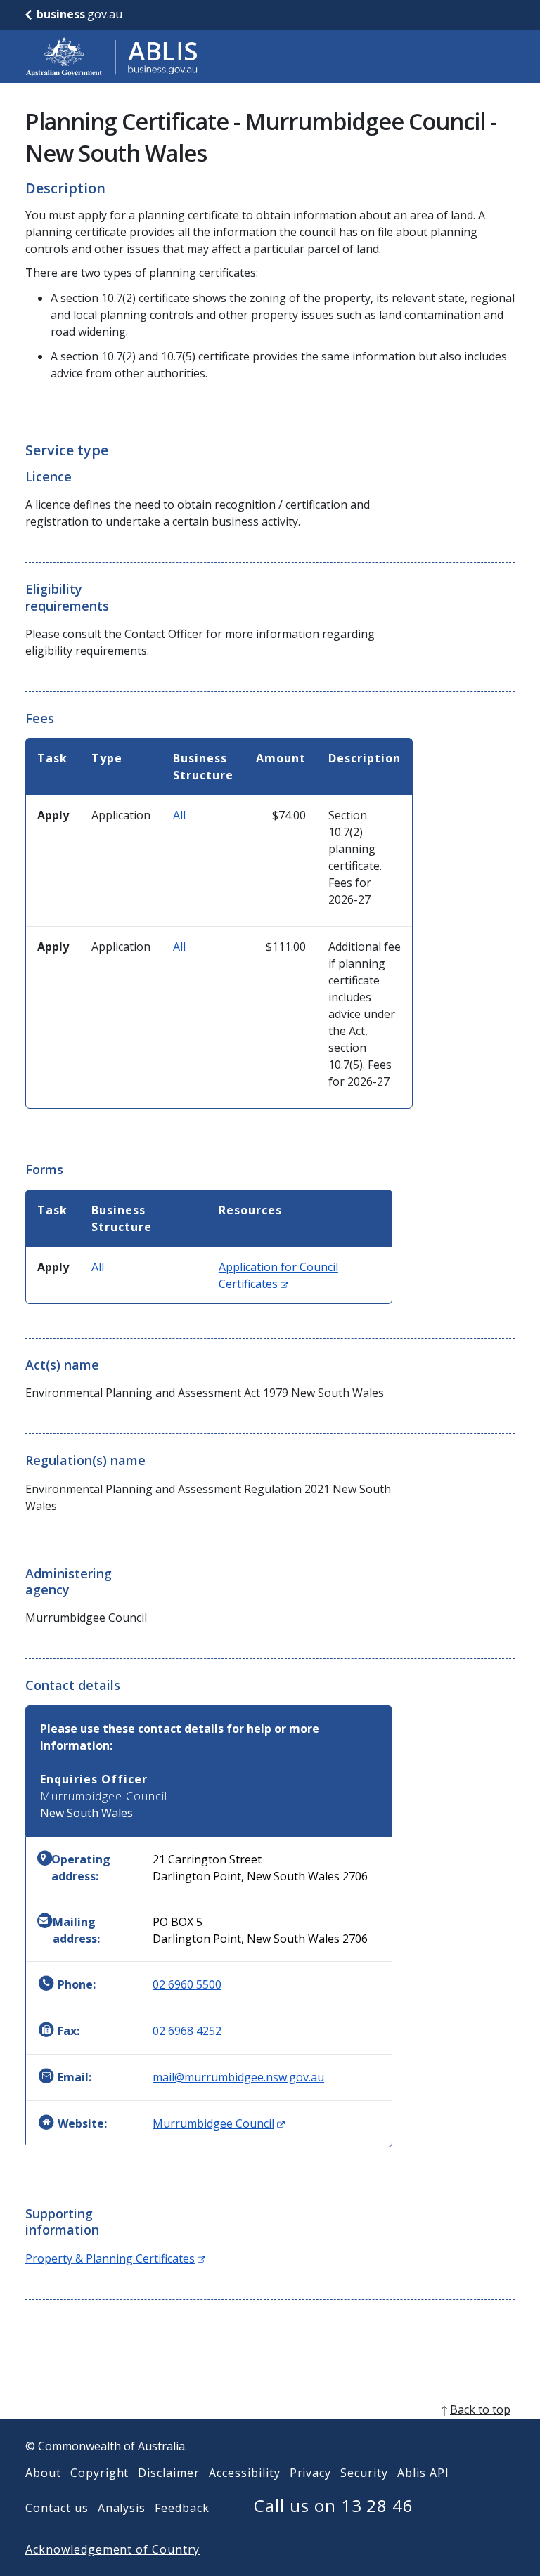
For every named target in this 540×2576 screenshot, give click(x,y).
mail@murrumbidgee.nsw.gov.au (238, 2077)
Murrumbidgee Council (219, 2123)
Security (364, 2473)
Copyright (100, 2473)
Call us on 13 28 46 (334, 2505)
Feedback (182, 2508)
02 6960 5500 (187, 1984)
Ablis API (423, 2473)
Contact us (57, 2508)
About (43, 2473)
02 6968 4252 (187, 2031)
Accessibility (244, 2473)
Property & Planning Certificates (115, 2258)
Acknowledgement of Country (112, 2549)
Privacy (311, 2473)
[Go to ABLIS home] (112, 56)
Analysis (122, 2508)
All (179, 815)
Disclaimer (169, 2473)
